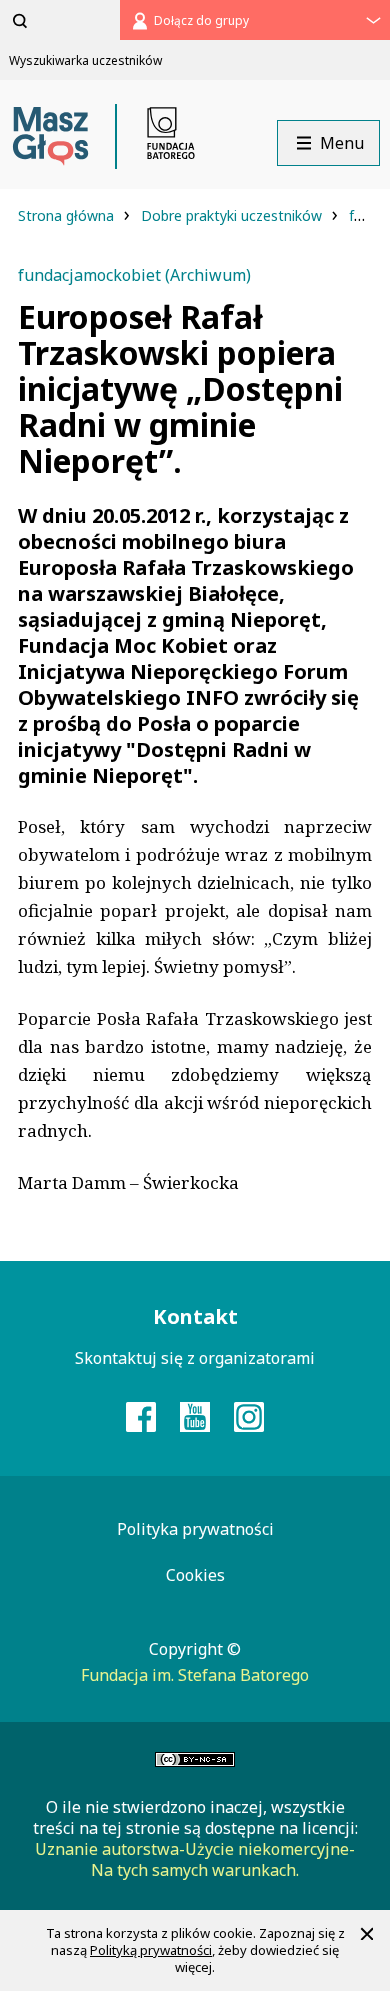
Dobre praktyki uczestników (233, 215)
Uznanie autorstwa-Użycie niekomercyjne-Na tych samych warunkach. (195, 1859)
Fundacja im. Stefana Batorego (195, 1675)
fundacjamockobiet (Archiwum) (134, 275)
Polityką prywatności (151, 1950)
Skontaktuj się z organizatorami (195, 1358)
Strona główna (68, 215)
